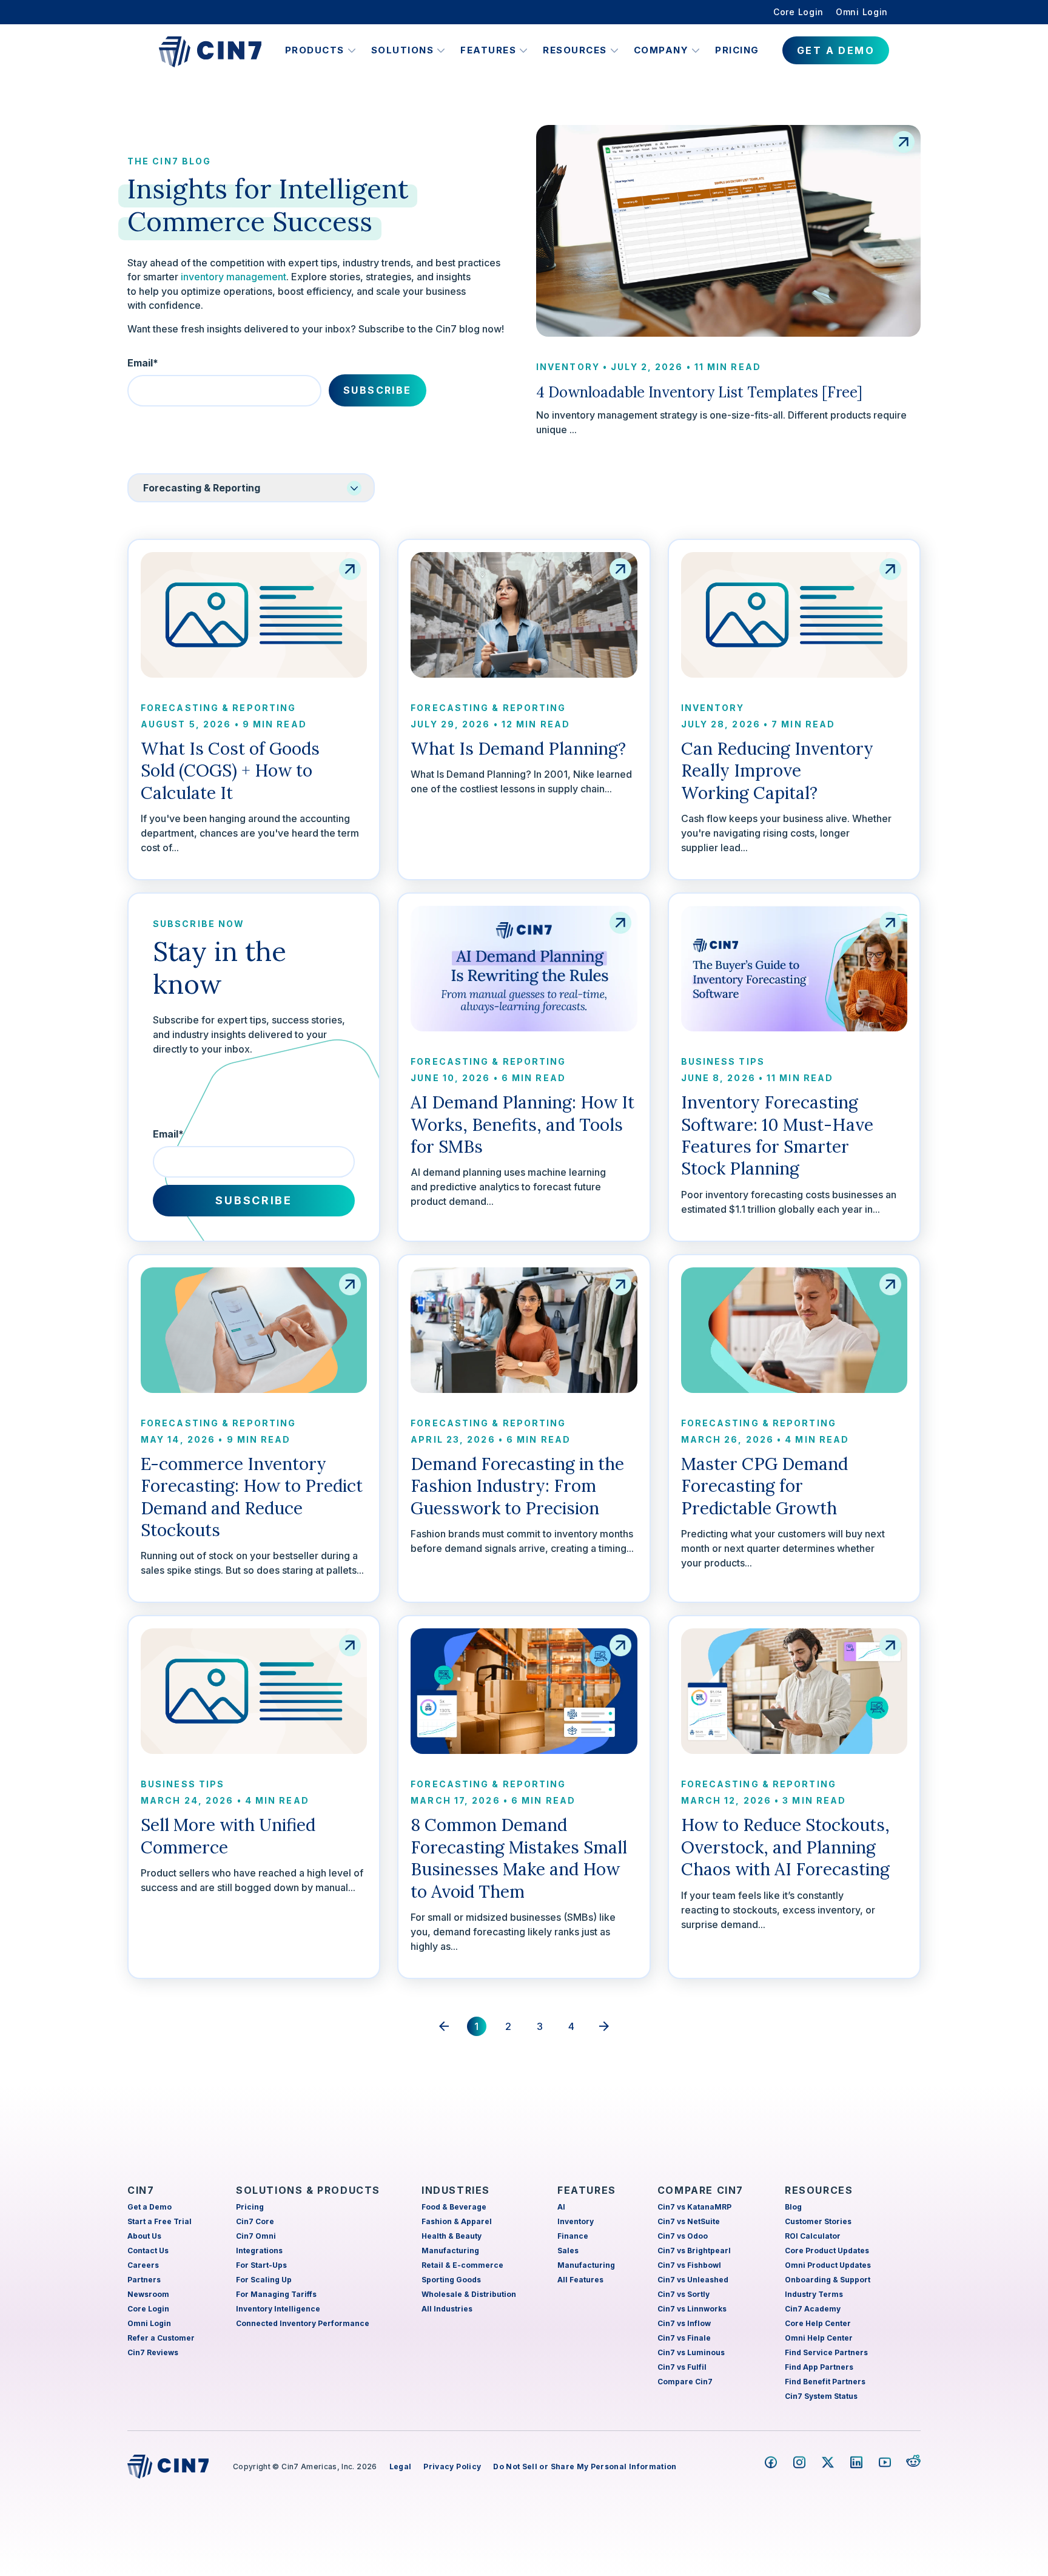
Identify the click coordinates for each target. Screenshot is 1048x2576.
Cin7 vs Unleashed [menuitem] (693, 2280)
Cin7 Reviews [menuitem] (153, 2352)
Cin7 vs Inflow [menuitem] (684, 2323)
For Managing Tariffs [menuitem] (276, 2294)
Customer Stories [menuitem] (818, 2221)
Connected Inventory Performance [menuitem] (303, 2323)
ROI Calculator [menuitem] (813, 2236)
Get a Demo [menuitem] (149, 2207)
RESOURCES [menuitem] (819, 2190)
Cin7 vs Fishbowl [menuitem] (689, 2265)
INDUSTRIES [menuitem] (456, 2190)
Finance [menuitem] (573, 2236)
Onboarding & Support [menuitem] (828, 2280)
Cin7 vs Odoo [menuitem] (683, 2236)
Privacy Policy (452, 2466)
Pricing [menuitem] (250, 2207)
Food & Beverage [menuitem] (454, 2207)
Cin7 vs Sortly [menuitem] (684, 2294)
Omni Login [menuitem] (862, 12)
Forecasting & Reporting (218, 708)
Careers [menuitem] (143, 2265)
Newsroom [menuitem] (148, 2294)
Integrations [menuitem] (259, 2251)
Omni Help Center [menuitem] (819, 2338)
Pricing (737, 50)
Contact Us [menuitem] (148, 2251)
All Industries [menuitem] (447, 2309)
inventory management (233, 277)
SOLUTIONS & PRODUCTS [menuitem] (308, 2190)
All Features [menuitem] (580, 2280)
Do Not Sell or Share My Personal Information (585, 2466)
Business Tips (723, 1061)
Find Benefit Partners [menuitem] (825, 2382)
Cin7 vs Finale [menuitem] (684, 2338)
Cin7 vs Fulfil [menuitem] (682, 2367)
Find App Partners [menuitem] (819, 2367)
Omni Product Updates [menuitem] (828, 2265)
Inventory (568, 367)
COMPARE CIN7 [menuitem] (700, 2190)
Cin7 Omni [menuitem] (256, 2236)
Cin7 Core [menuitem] (255, 2221)
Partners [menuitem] (144, 2280)
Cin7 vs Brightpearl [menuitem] (694, 2251)
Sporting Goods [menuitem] (451, 2280)
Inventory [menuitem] (576, 2221)
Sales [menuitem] (568, 2251)
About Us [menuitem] (144, 2236)
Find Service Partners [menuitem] (826, 2352)
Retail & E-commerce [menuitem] (462, 2265)
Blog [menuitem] (793, 2207)
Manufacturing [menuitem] (450, 2251)
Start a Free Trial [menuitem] (160, 2221)
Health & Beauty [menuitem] (452, 2236)
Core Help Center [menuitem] (818, 2323)
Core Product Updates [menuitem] (827, 2251)
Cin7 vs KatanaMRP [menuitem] (694, 2207)
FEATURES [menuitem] (587, 2190)
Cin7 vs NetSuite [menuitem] (689, 2221)
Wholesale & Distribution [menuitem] (469, 2294)
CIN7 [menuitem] (141, 2190)
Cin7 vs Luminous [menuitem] (691, 2352)
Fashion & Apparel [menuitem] (457, 2221)
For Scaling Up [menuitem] (264, 2280)
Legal (401, 2466)
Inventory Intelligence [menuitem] (278, 2309)
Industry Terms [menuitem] (814, 2294)
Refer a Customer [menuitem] (161, 2338)
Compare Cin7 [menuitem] (685, 2382)
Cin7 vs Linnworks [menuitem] (692, 2309)
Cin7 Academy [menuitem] (813, 2309)
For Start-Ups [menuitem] (261, 2265)
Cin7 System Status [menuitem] (821, 2396)
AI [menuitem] (561, 2207)
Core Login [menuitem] (798, 12)
